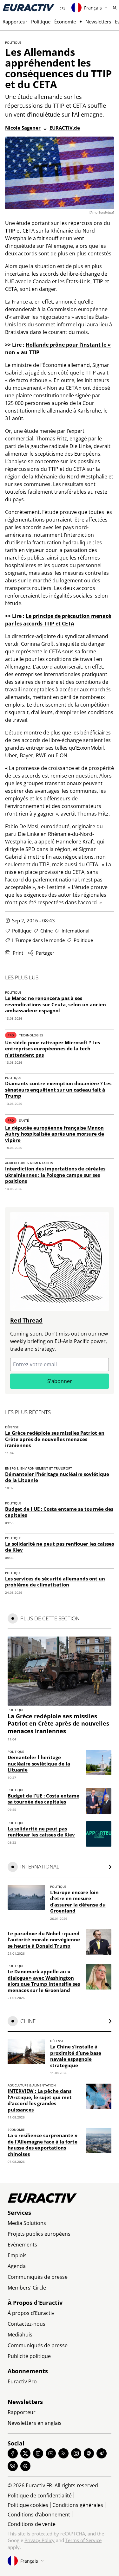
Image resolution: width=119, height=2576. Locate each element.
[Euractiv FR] (29, 8)
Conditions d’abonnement (39, 2515)
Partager (45, 953)
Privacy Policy (40, 2540)
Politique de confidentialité (40, 2496)
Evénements (22, 2245)
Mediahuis (20, 2335)
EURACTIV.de (65, 128)
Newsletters (98, 22)
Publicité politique (29, 2356)
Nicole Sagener (23, 128)
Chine (46, 931)
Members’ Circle (27, 2288)
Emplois (17, 2255)
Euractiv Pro (22, 2381)
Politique (41, 22)
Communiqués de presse (38, 2277)
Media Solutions (27, 2223)
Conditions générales (78, 2505)
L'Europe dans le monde (38, 940)
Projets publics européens (39, 2234)
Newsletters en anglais (35, 2423)
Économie (65, 22)
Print (18, 953)
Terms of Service (83, 2540)
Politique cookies (28, 2505)
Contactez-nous (26, 2324)
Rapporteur (15, 22)
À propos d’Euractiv (31, 2313)
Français (93, 8)
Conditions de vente (32, 2524)
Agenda (17, 2266)
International (76, 931)
